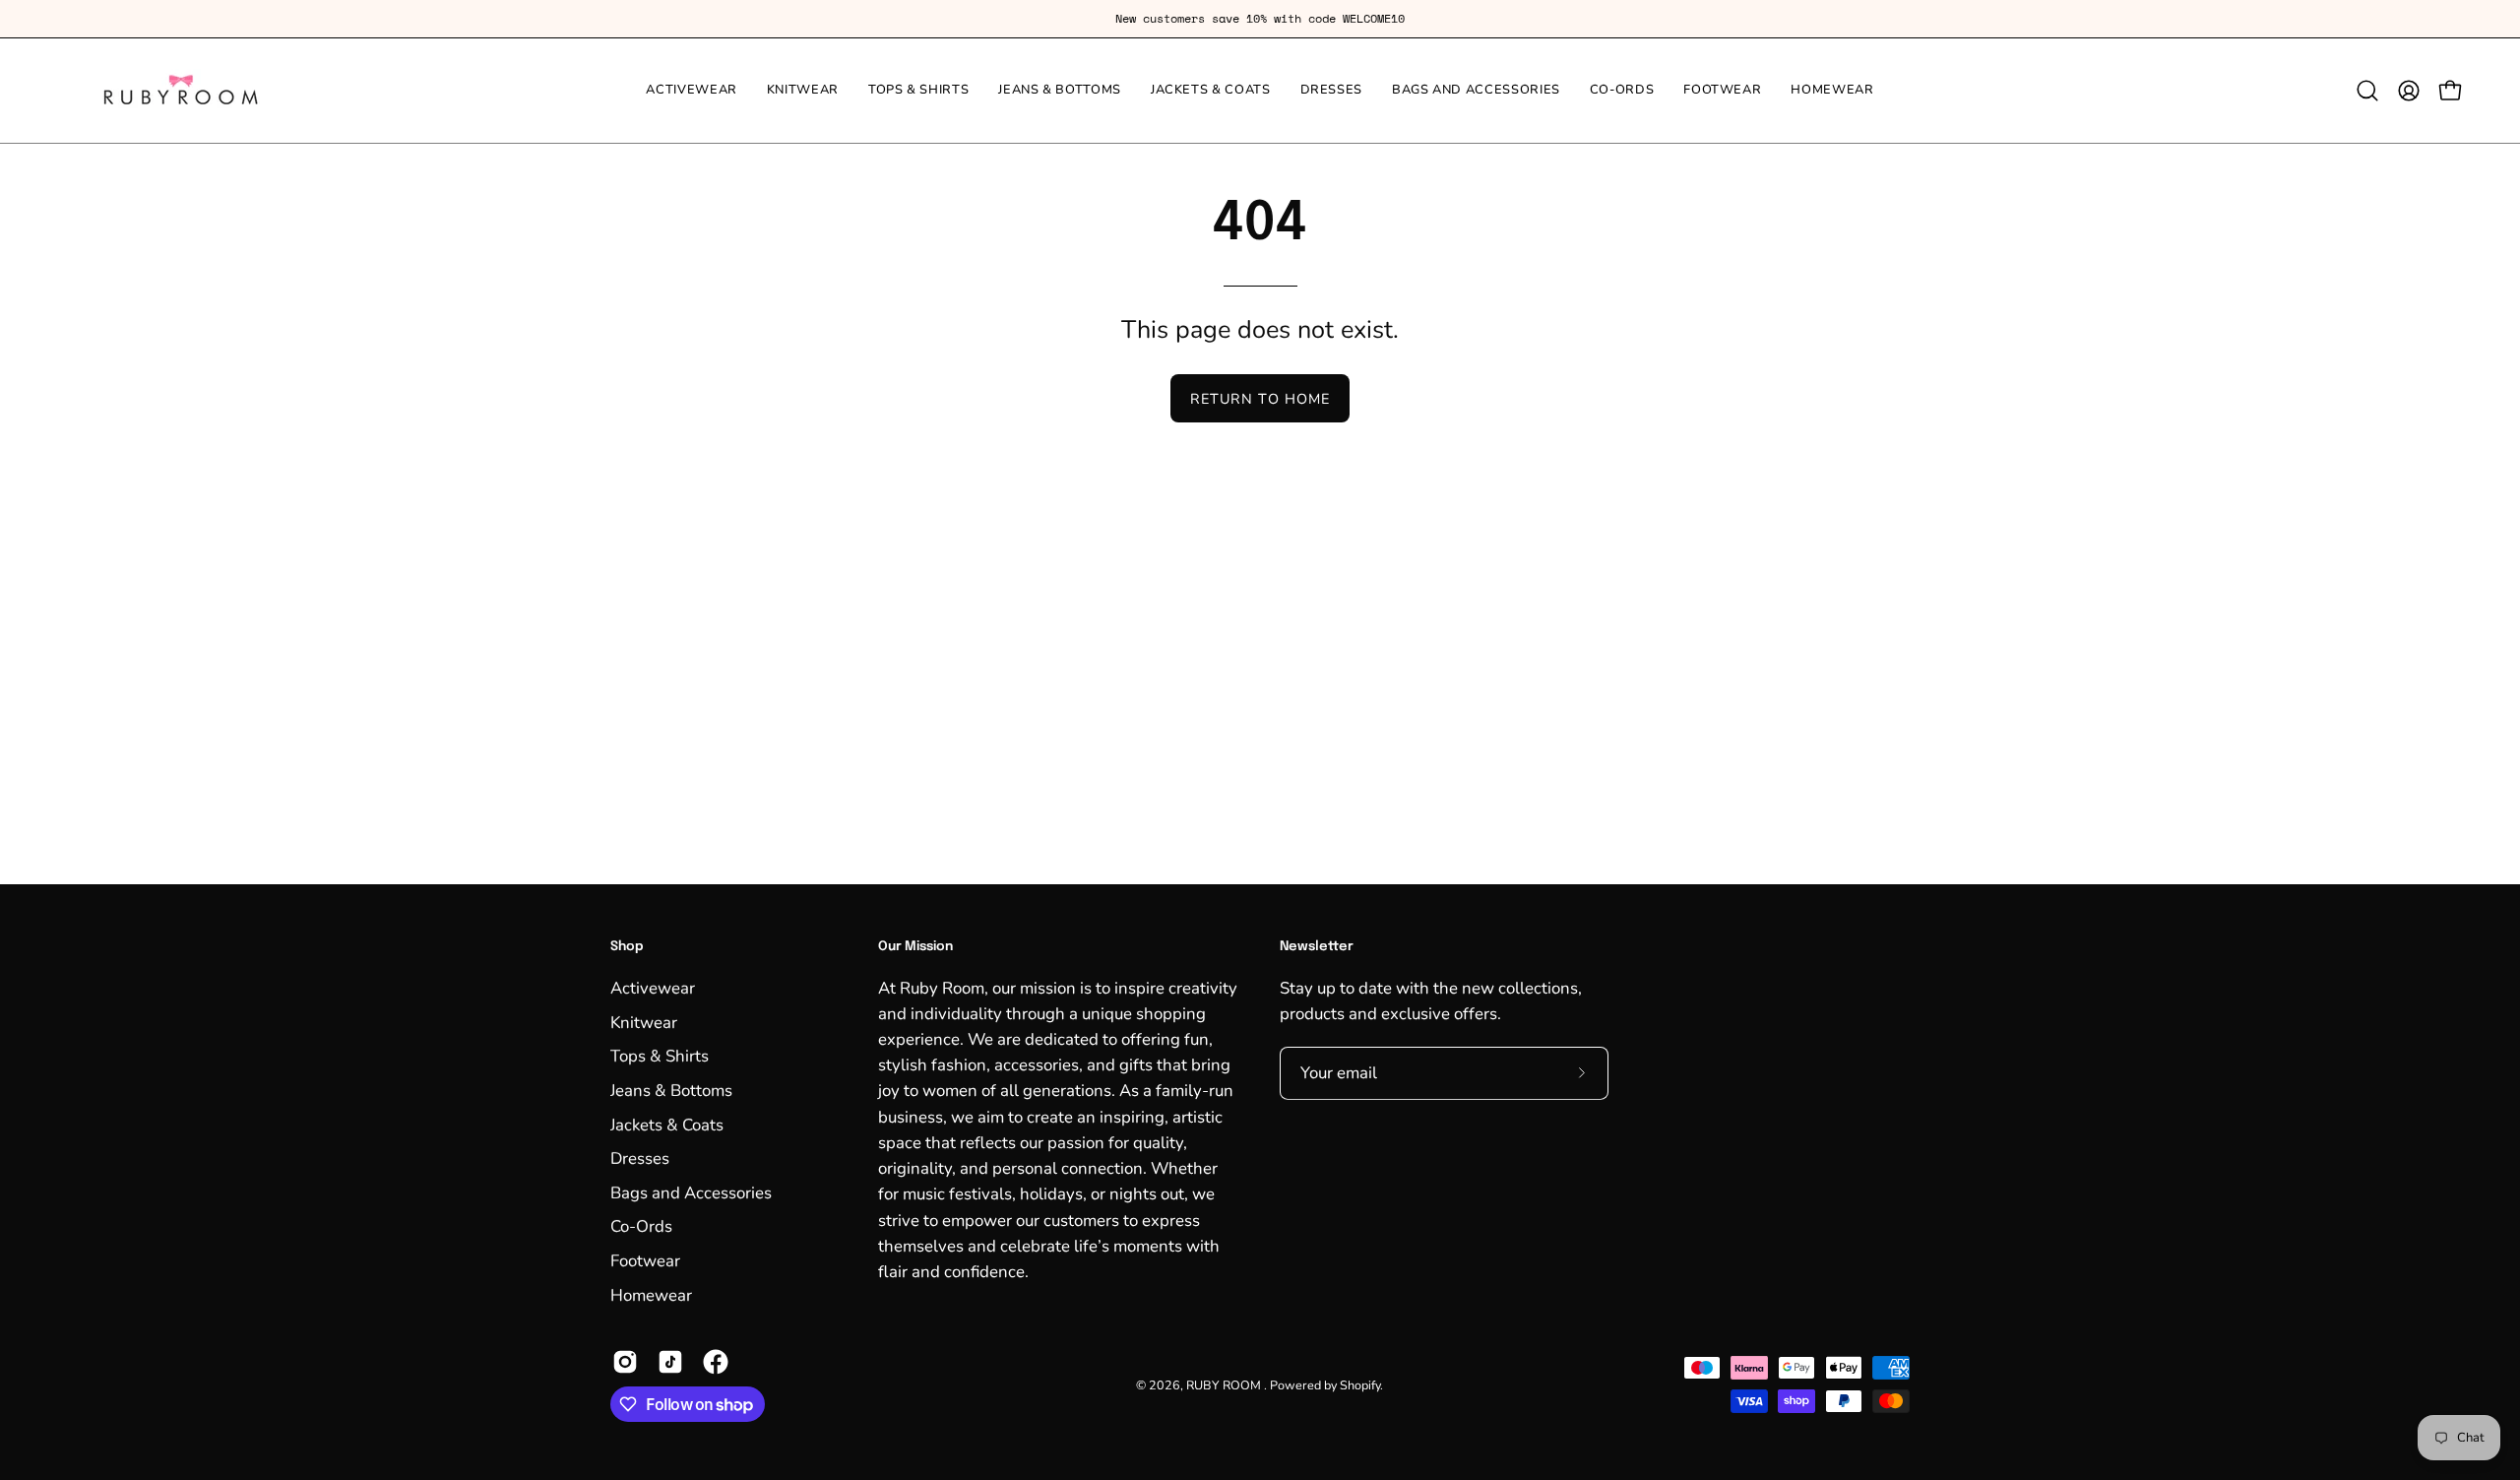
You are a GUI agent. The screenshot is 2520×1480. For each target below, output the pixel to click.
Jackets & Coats (667, 1124)
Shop (627, 947)
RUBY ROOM (1225, 1384)
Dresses (640, 1158)
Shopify (1360, 1384)
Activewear (653, 987)
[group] (1260, 19)
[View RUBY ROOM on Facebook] (716, 1362)
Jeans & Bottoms (671, 1090)
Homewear (651, 1294)
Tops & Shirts (660, 1056)
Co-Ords (641, 1226)
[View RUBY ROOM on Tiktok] (670, 1362)
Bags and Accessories (691, 1192)
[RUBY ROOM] (182, 91)
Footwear (645, 1260)
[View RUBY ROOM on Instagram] (625, 1362)
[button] (2367, 91)
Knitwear (644, 1022)
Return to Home (1260, 399)
